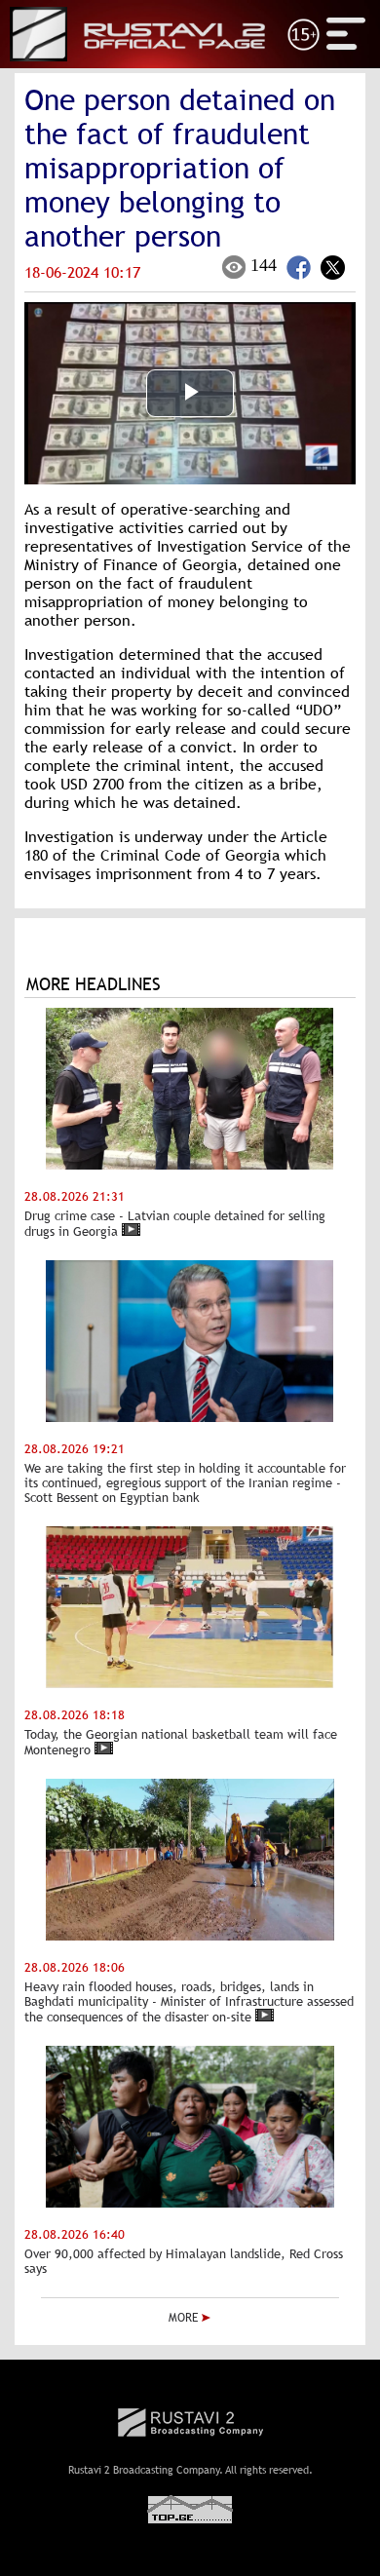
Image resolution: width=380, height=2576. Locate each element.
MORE (185, 2318)
